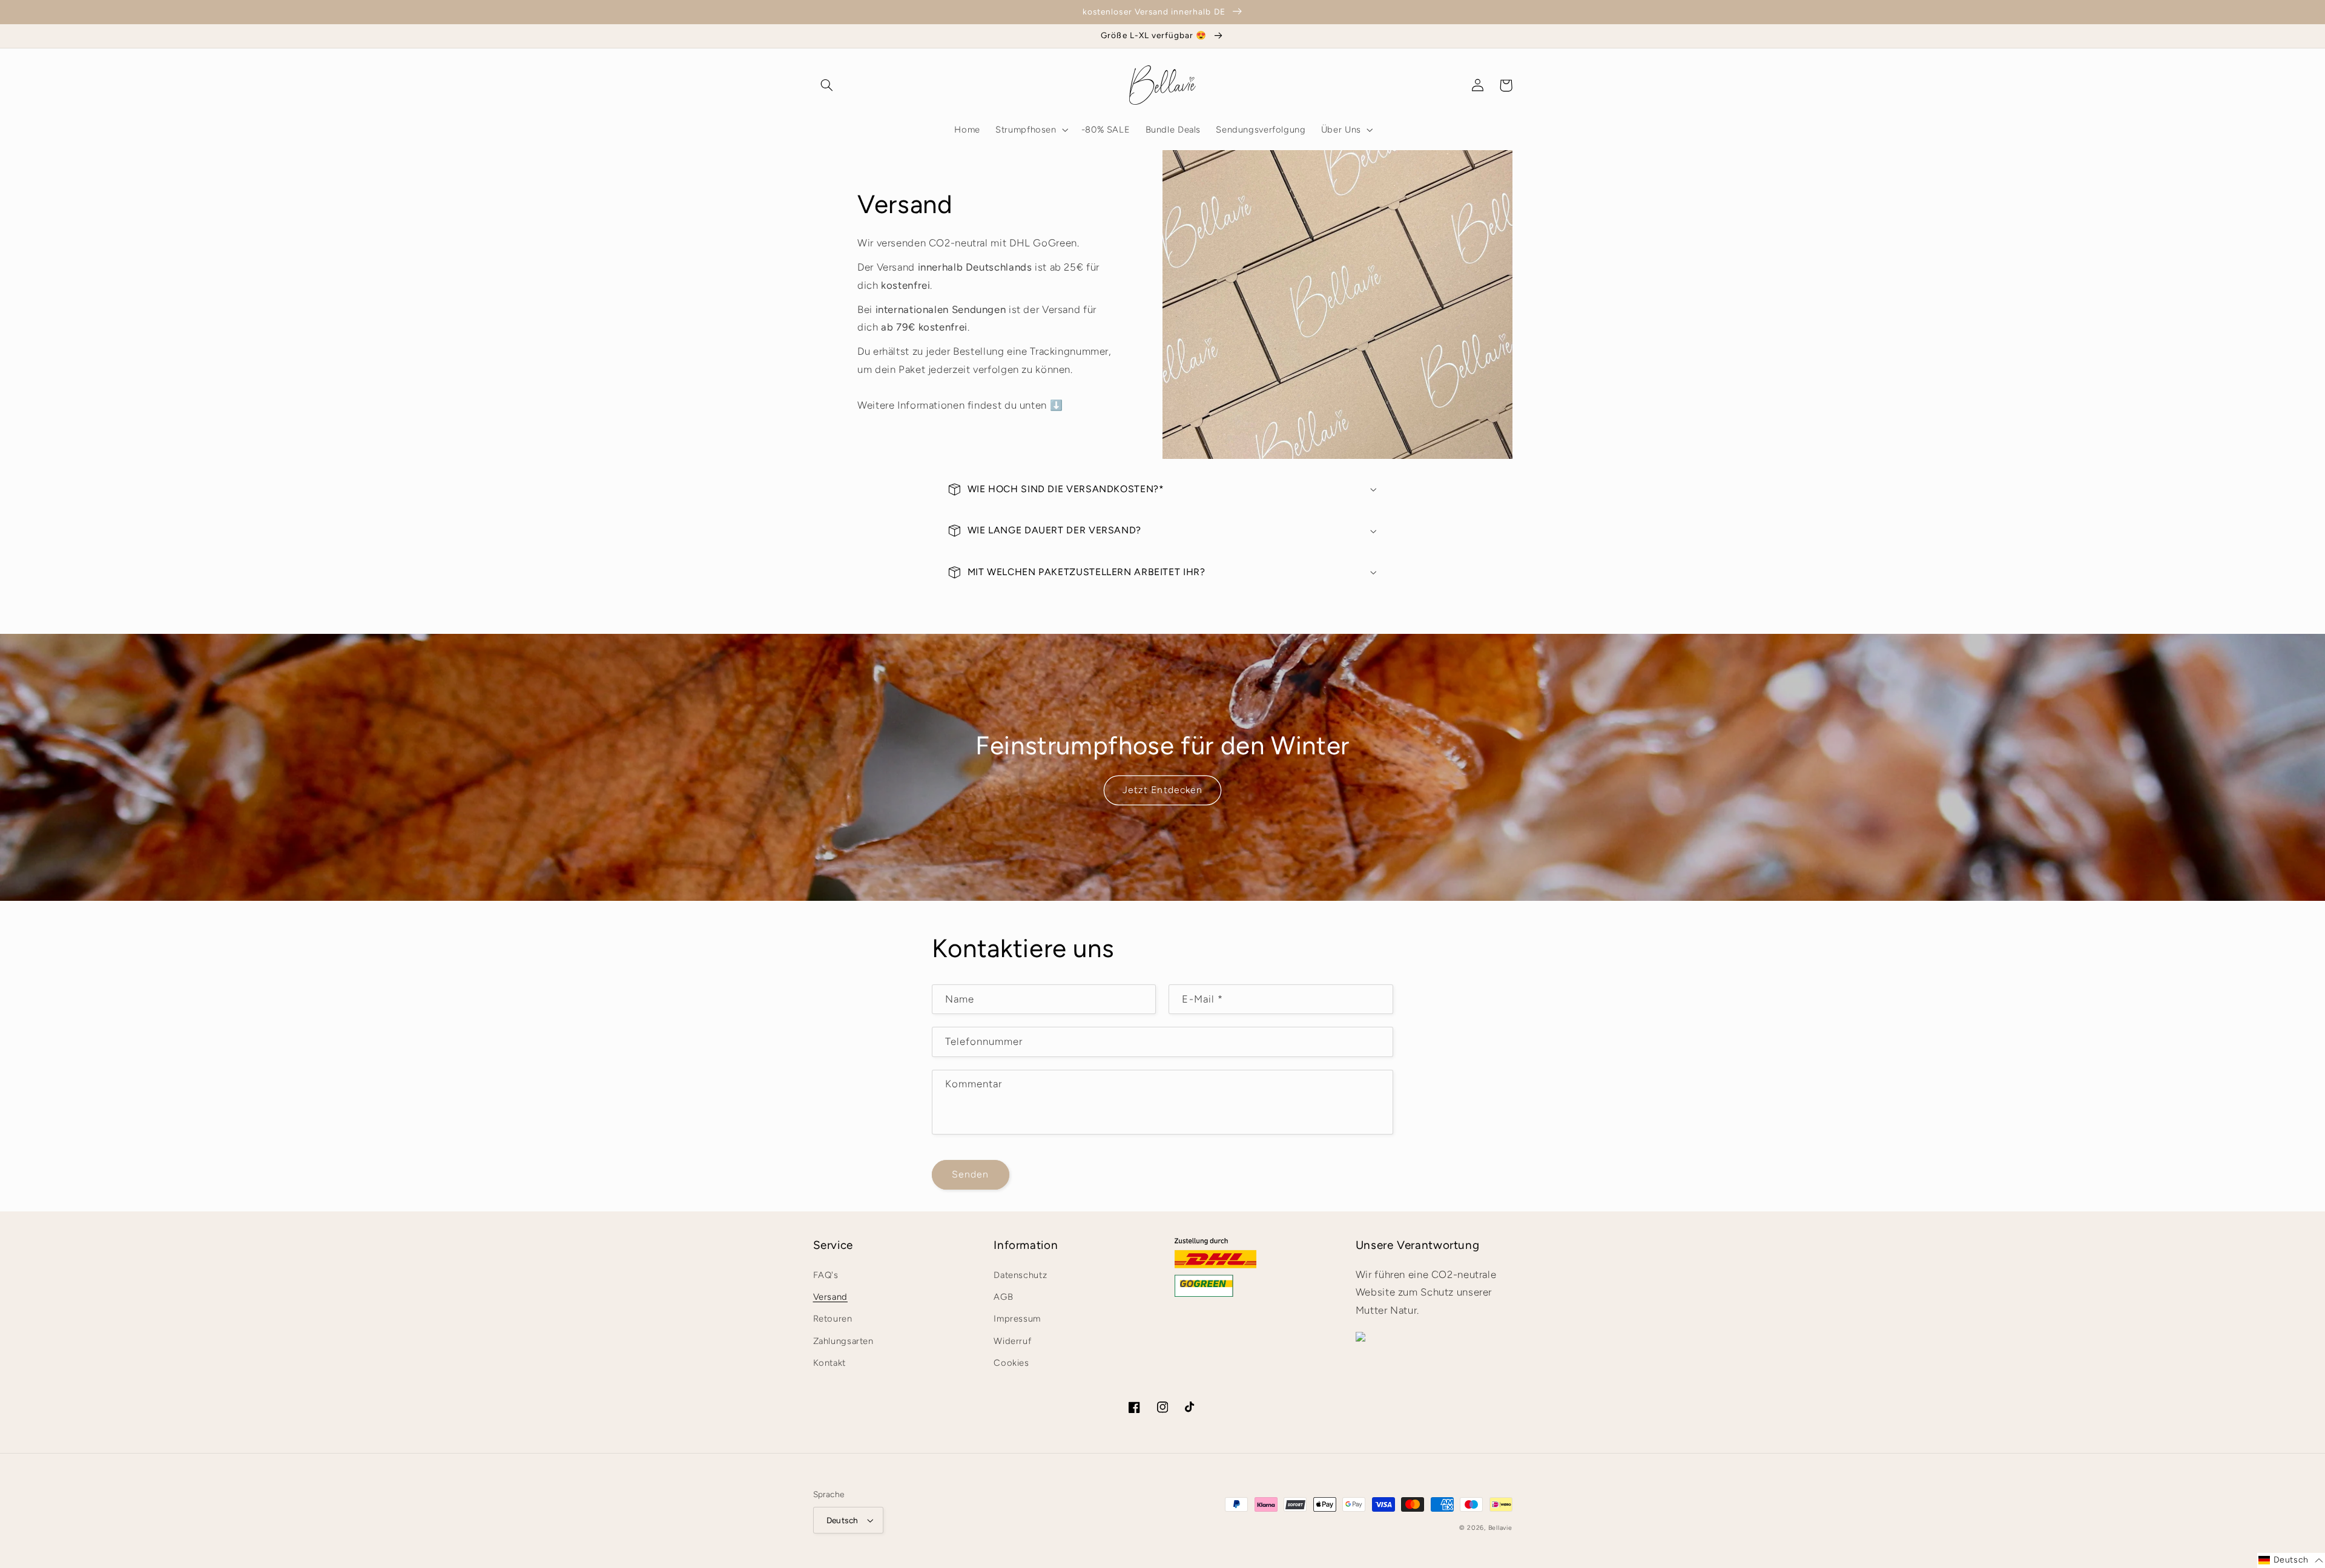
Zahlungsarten (843, 1341)
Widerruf (1012, 1341)
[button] (827, 85)
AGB (1003, 1297)
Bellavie (1500, 1528)
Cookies (1011, 1363)
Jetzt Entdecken (1162, 790)
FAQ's (826, 1275)
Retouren (833, 1319)
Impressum (1017, 1319)
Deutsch (843, 1520)
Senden (970, 1174)
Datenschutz (1020, 1275)
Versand (830, 1297)
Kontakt (829, 1363)
